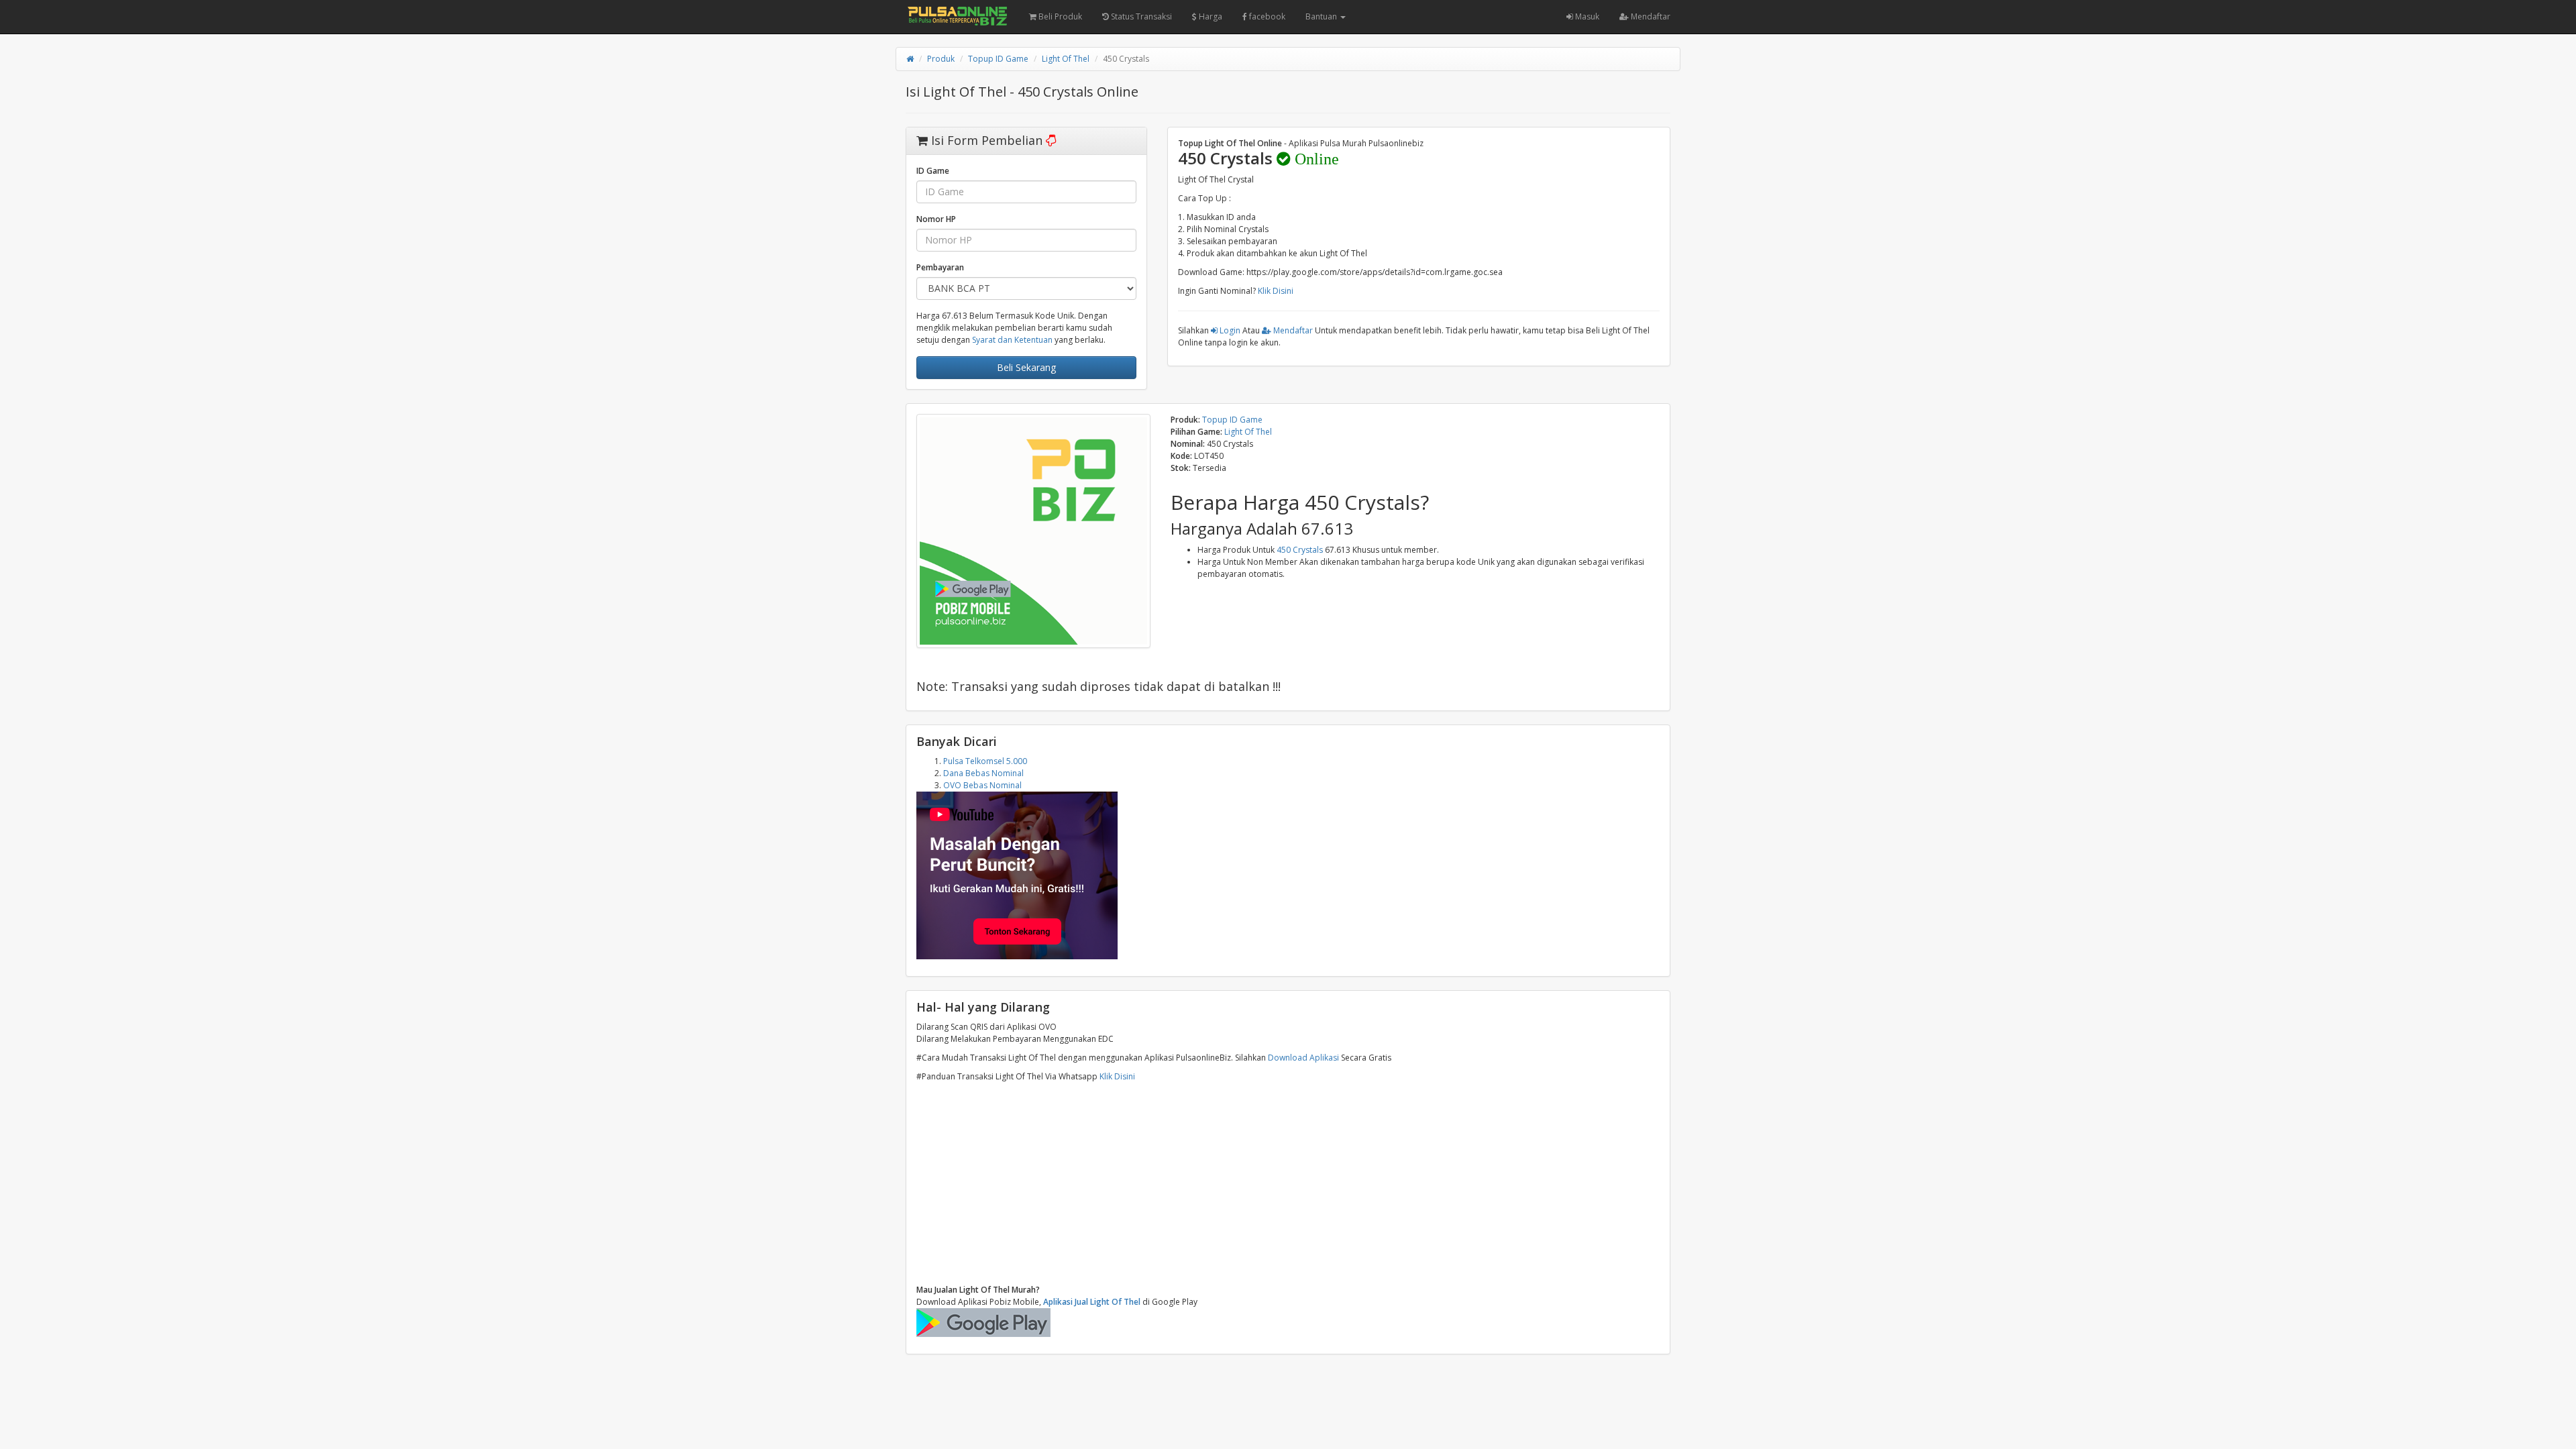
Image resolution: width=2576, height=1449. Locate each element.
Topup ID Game (998, 59)
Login (1229, 330)
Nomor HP (936, 219)
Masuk (1586, 16)
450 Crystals (1300, 550)
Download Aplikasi (1303, 1058)
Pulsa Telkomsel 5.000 (985, 761)
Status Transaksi (1140, 16)
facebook (1266, 16)
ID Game (933, 171)
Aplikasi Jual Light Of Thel (1092, 1302)
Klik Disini (1276, 291)
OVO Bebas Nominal (982, 785)
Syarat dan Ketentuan (1012, 340)
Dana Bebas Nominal (983, 773)
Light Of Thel (1066, 59)
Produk (941, 59)
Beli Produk (1059, 16)
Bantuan (1322, 16)
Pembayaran (940, 267)
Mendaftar (1650, 16)
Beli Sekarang (1026, 367)
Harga (1210, 16)
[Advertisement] (1288, 1183)
